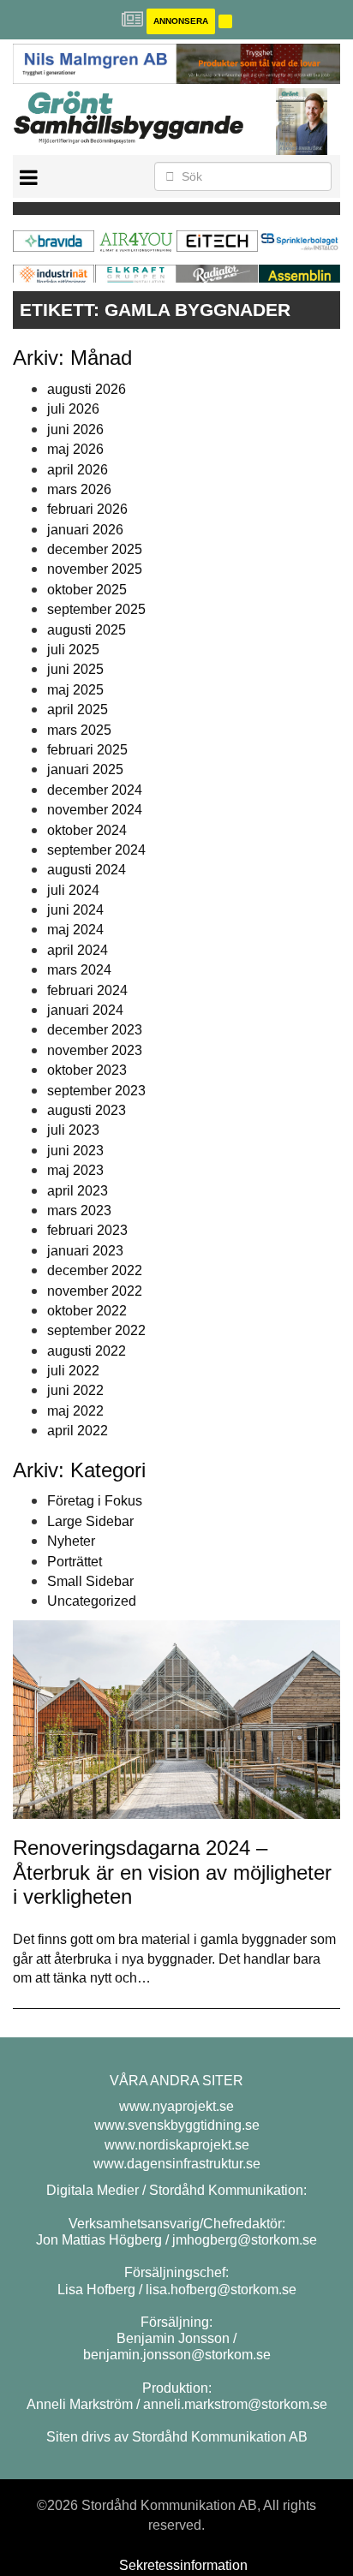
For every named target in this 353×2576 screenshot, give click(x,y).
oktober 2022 (87, 1311)
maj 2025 (75, 690)
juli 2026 (73, 409)
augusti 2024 (87, 870)
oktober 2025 (87, 590)
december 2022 (95, 1270)
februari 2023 (87, 1230)
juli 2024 (73, 890)
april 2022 (78, 1431)
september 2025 (96, 609)
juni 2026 (75, 429)
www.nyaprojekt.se (176, 2106)
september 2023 (96, 1091)
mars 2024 (79, 970)
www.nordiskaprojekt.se (177, 2145)
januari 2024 (85, 1010)
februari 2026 (87, 509)
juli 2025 (73, 650)
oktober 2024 (87, 830)
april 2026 (78, 470)
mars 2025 (79, 730)
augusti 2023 (87, 1110)
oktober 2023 (87, 1070)
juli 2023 (73, 1130)
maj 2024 (75, 930)
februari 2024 (87, 990)
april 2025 (78, 710)
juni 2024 (75, 910)
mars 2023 (79, 1210)
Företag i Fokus (95, 1501)
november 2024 (95, 810)
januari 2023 (85, 1251)
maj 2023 (75, 1170)
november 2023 (95, 1050)
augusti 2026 (87, 389)
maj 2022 (75, 1411)
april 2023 (78, 1191)
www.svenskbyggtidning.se (177, 2125)
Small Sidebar (90, 1581)
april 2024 (78, 950)
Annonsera (181, 21)
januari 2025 (85, 769)
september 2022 (96, 1330)
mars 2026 (79, 489)
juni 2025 (75, 669)
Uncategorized (92, 1601)
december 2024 (95, 790)
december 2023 (95, 1030)
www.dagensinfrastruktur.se (177, 2164)
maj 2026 (75, 449)
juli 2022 (73, 1371)
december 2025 (95, 549)
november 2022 (95, 1291)
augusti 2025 (87, 630)
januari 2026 (85, 530)
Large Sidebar (90, 1521)
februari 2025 (87, 750)
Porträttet (75, 1562)
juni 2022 (75, 1390)
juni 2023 (75, 1151)
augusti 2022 (87, 1351)
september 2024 (96, 850)
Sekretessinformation (183, 2565)
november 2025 (95, 569)
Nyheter (71, 1541)
